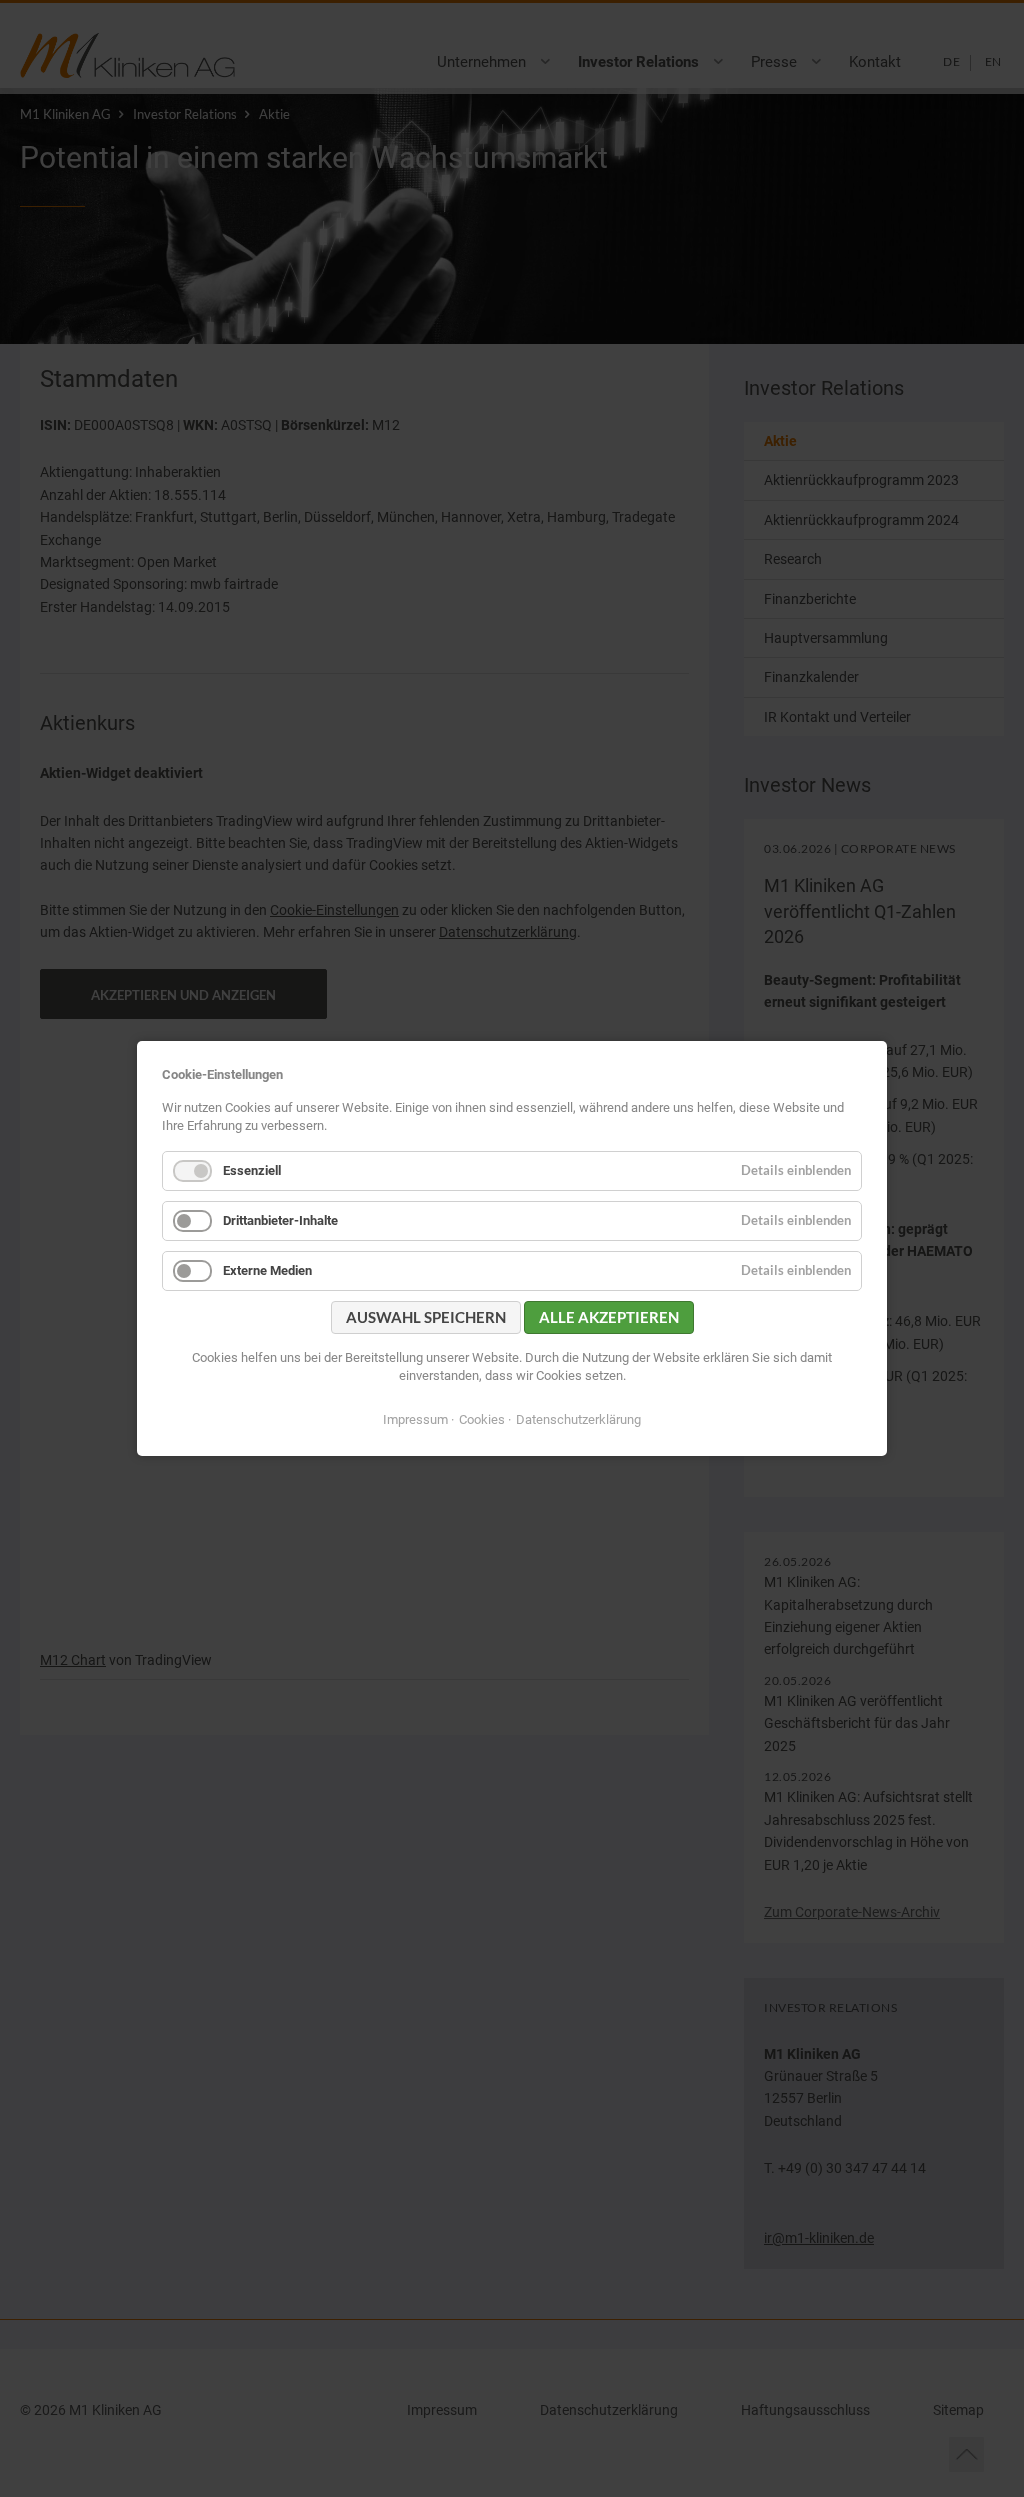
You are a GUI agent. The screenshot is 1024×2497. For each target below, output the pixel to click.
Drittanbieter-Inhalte (280, 1220)
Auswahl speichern (426, 1317)
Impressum (415, 1419)
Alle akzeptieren (609, 1317)
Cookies (482, 1419)
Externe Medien (267, 1270)
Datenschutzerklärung (578, 1419)
